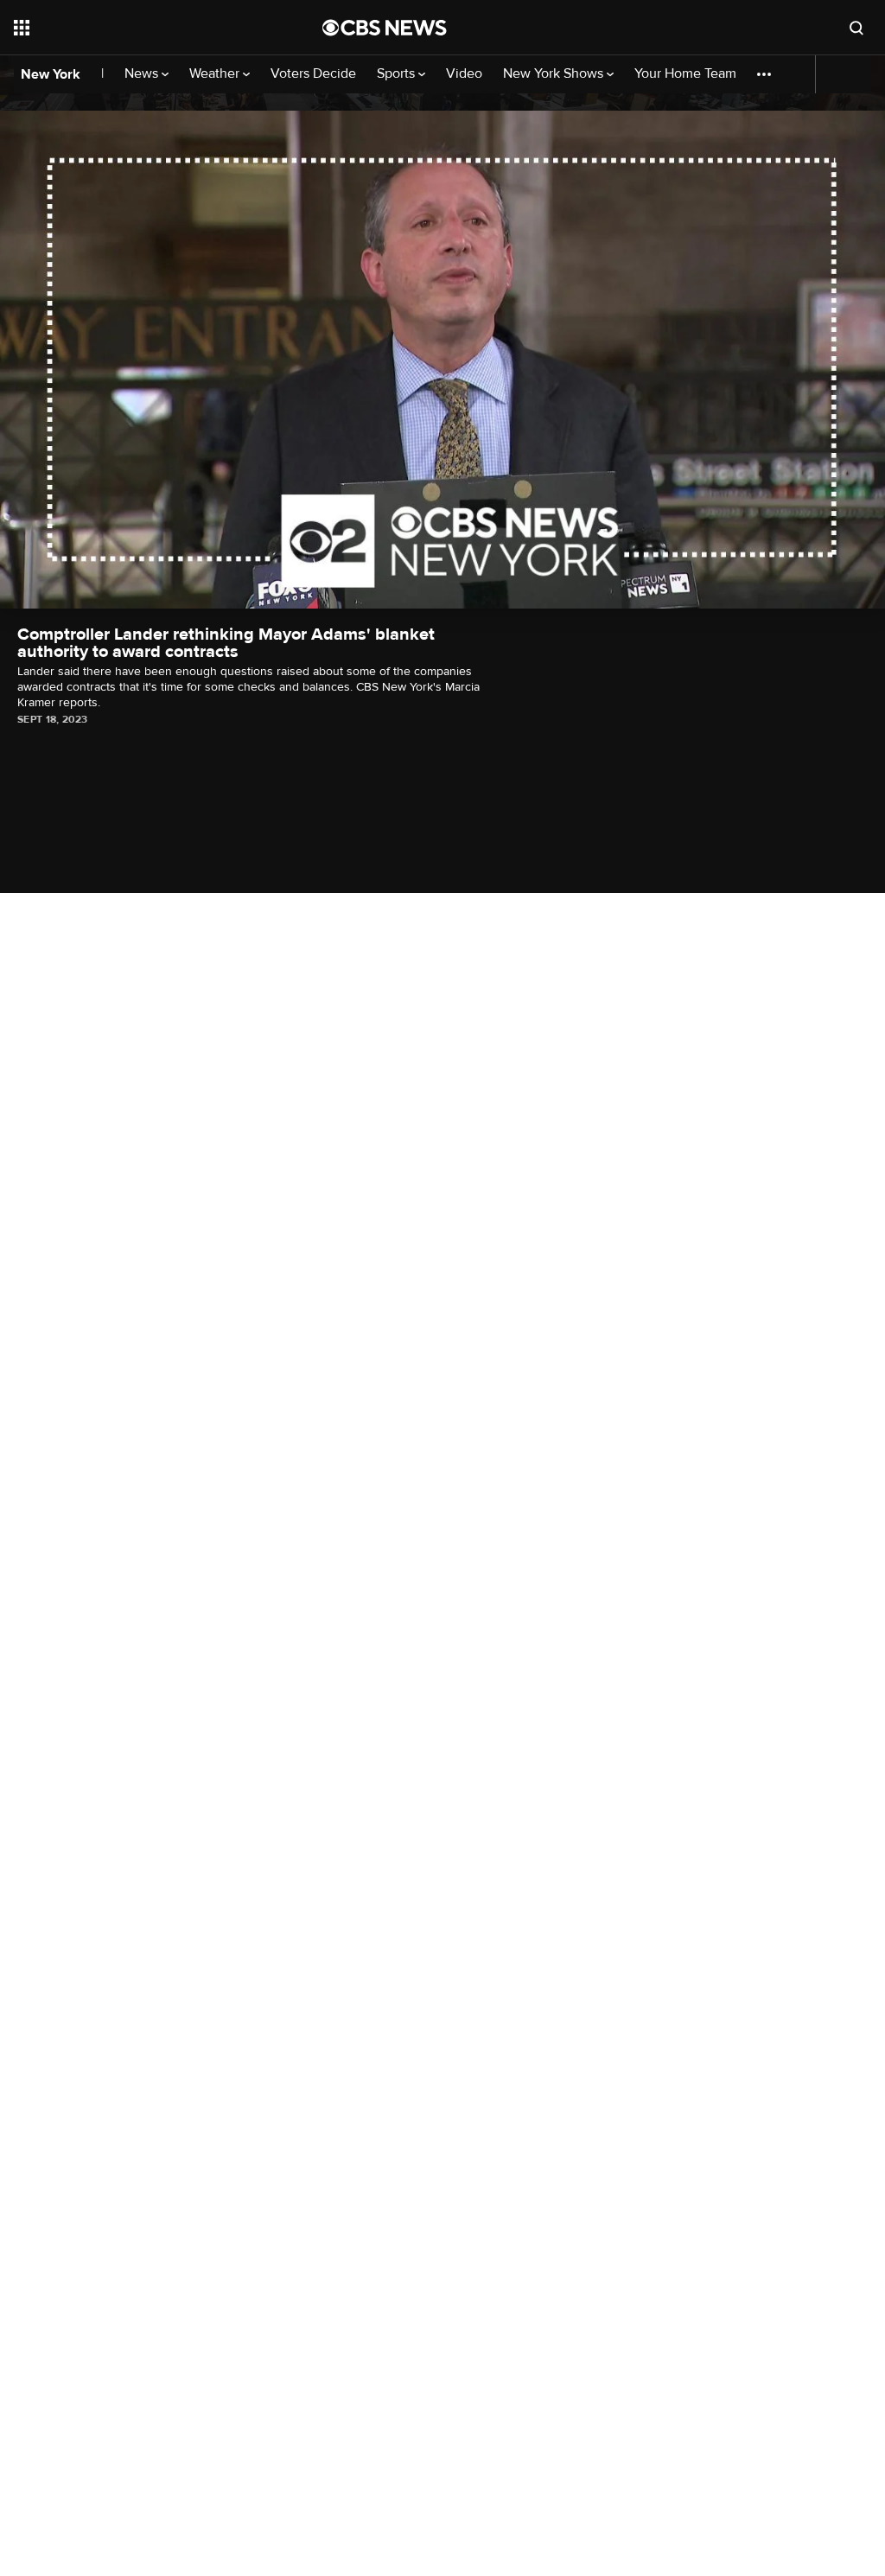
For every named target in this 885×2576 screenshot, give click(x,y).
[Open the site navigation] (137, 28)
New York (51, 74)
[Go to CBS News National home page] (385, 28)
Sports (398, 74)
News (143, 74)
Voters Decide (313, 74)
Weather (216, 74)
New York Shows (555, 74)
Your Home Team (685, 74)
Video (464, 74)
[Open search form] (856, 28)
